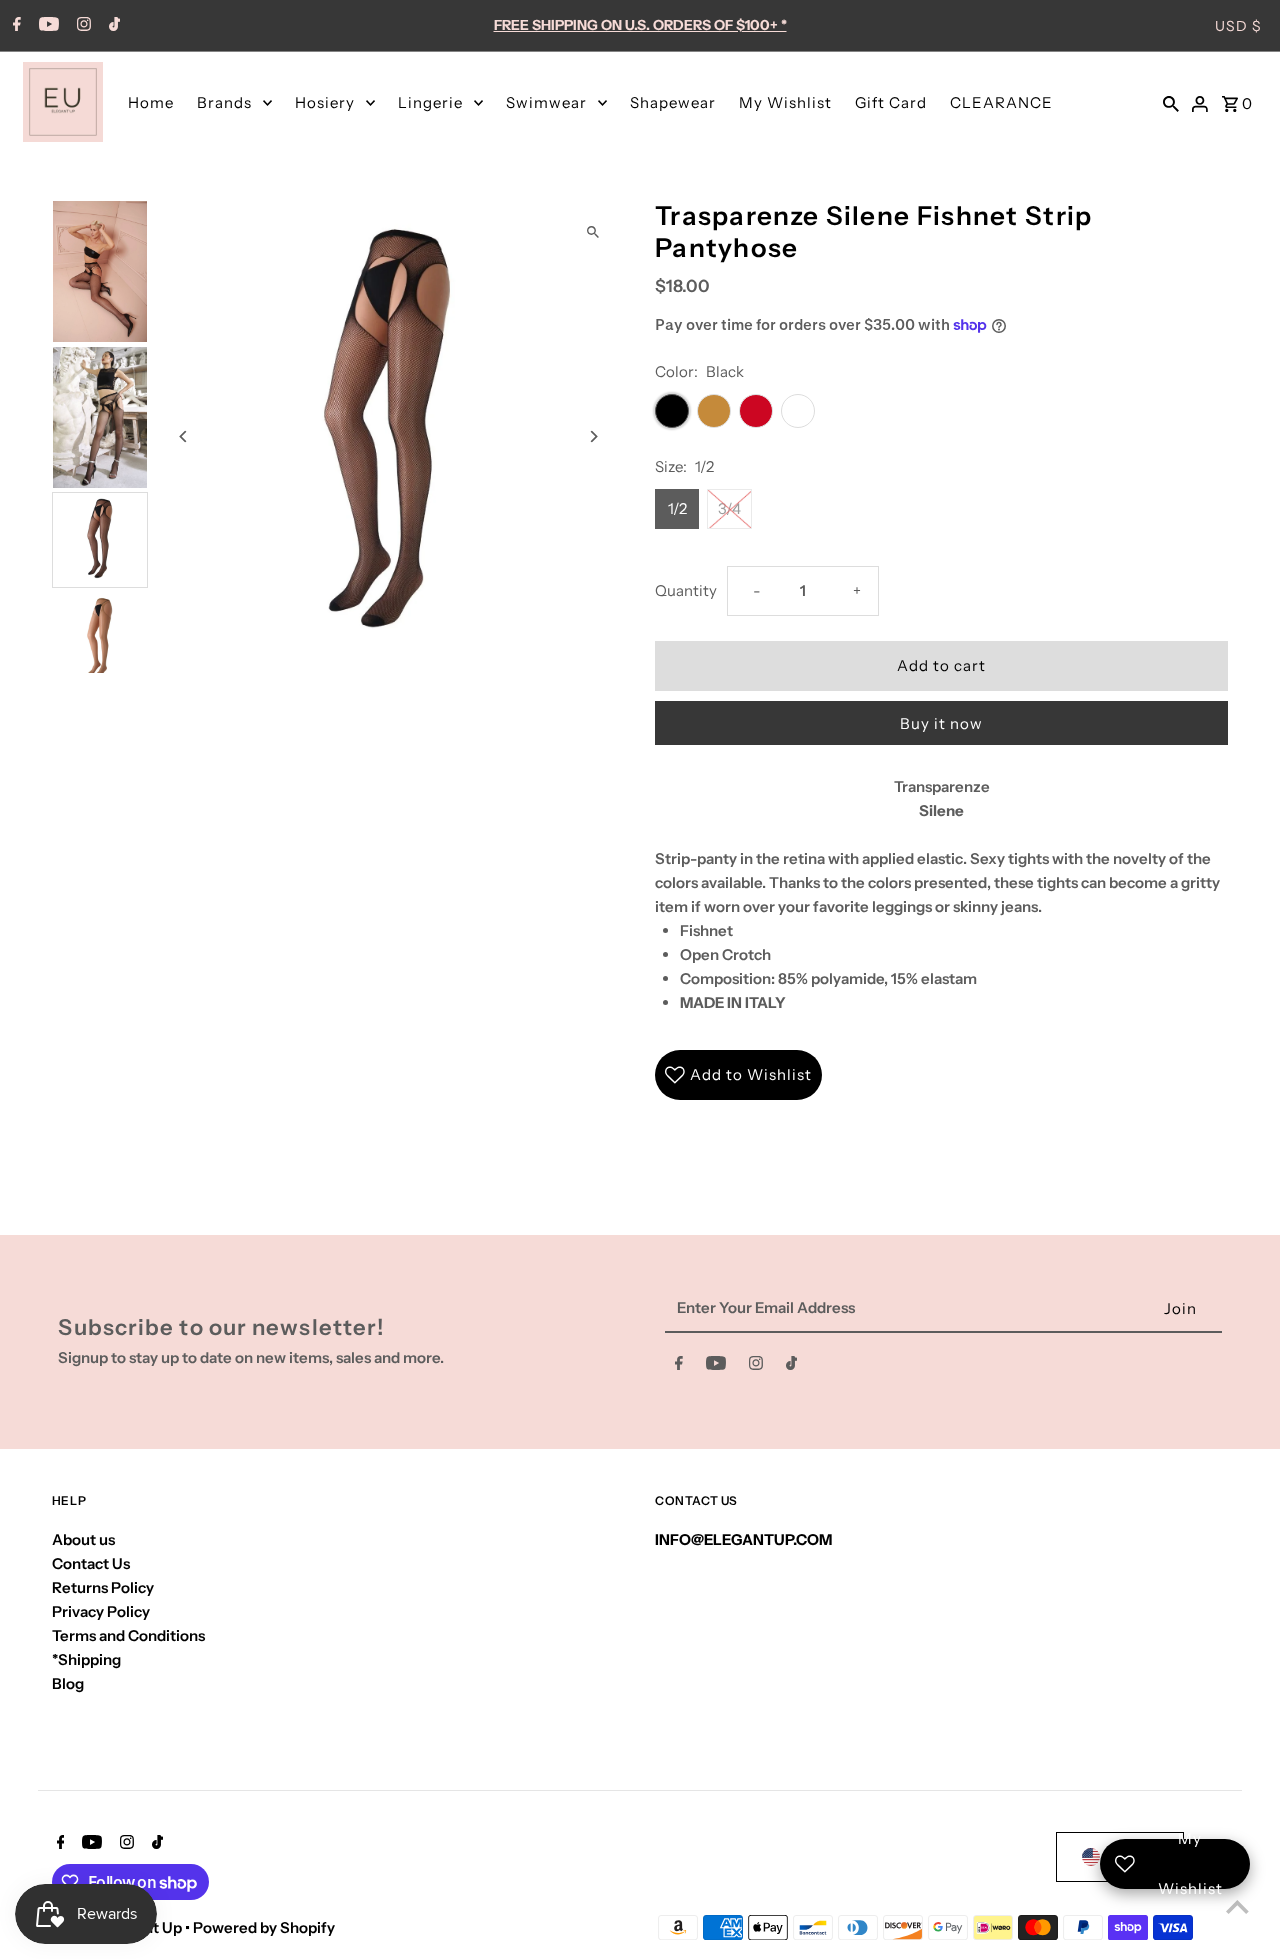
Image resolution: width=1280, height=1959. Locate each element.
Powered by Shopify (264, 1927)
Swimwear (546, 102)
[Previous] (184, 436)
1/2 (677, 508)
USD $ (1238, 26)
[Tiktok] (112, 26)
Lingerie (430, 102)
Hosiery (325, 102)
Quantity (686, 590)
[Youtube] (46, 26)
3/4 (729, 508)
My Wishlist (785, 102)
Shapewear (673, 102)
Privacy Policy (101, 1611)
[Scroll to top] (1237, 1906)
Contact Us (91, 1563)
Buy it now (941, 723)
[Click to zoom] (592, 232)
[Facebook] (14, 26)
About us (83, 1539)
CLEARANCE (1001, 102)
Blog (68, 1683)
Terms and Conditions (128, 1635)
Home (151, 102)
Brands (224, 102)
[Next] (592, 436)
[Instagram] (81, 26)
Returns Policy (103, 1587)
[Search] (1171, 102)
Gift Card (891, 102)
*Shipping (86, 1659)
